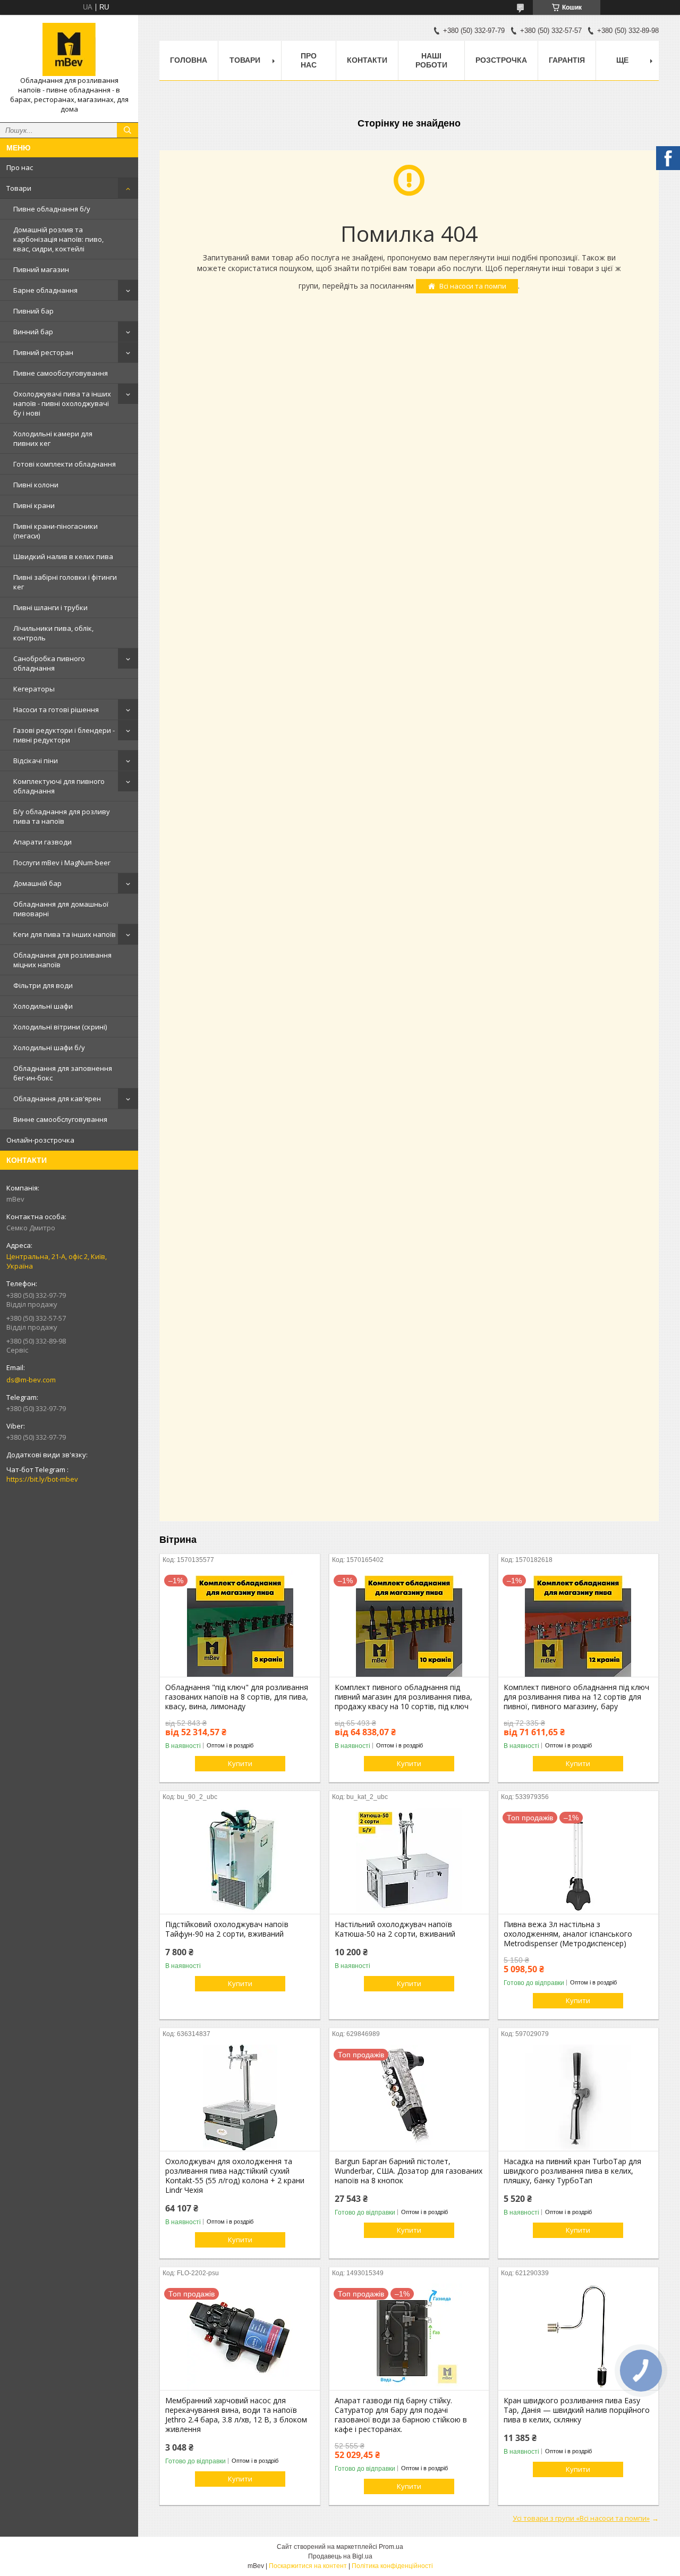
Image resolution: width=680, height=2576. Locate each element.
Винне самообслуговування (60, 1119)
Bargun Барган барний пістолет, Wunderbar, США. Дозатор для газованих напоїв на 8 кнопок (409, 2171)
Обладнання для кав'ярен (57, 1099)
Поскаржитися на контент (308, 2566)
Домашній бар (37, 883)
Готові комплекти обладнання (65, 464)
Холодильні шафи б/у (49, 1048)
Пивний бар (33, 311)
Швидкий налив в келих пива (63, 556)
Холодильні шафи (43, 1006)
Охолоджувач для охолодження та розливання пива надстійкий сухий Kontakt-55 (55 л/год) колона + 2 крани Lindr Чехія (235, 2176)
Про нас (20, 167)
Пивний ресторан (43, 352)
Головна (189, 60)
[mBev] (69, 49)
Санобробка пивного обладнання (49, 663)
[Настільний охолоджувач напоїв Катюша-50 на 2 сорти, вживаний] (409, 1861)
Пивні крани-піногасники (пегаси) (56, 531)
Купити (240, 1763)
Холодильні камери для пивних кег (53, 438)
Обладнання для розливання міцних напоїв (62, 960)
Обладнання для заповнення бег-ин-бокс (63, 1073)
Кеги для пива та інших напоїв (65, 934)
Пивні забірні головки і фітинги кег (65, 582)
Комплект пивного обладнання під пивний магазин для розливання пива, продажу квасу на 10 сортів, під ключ (403, 1697)
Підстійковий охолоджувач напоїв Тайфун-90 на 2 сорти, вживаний (227, 1929)
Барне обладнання (45, 290)
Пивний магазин (41, 269)
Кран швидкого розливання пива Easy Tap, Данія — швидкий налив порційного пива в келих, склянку (577, 2410)
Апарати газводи (42, 842)
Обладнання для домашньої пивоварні (61, 909)
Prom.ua (391, 2547)
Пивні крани (34, 505)
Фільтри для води (43, 985)
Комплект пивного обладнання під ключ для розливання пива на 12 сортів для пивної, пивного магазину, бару (576, 1697)
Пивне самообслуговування (61, 373)
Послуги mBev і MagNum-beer (62, 863)
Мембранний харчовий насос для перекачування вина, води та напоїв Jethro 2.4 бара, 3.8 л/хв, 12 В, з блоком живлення (236, 2415)
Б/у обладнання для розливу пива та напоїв (62, 816)
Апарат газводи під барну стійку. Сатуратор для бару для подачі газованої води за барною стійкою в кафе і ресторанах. (401, 2415)
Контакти (367, 60)
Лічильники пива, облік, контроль (53, 633)
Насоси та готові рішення (56, 710)
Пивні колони (36, 485)
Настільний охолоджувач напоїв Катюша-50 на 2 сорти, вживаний (395, 1929)
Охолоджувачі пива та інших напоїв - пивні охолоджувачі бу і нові (62, 403)
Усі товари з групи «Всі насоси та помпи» (581, 2518)
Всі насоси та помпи (473, 286)
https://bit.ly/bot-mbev (42, 1479)
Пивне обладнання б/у (52, 209)
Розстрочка (501, 60)
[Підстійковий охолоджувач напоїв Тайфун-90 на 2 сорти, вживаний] (240, 1861)
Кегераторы (34, 689)
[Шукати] (127, 130)
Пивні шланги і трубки (50, 607)
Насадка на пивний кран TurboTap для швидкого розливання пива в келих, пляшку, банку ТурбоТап (572, 2171)
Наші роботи (431, 60)
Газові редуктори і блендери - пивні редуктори (64, 735)
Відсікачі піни (36, 761)
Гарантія (567, 60)
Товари (19, 188)
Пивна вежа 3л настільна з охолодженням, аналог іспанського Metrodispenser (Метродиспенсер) (568, 1934)
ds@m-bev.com (31, 1380)
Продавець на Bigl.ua (340, 2556)
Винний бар (33, 332)
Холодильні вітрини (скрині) (60, 1027)
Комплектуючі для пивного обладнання (59, 786)
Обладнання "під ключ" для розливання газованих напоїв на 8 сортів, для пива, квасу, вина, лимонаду (237, 1697)
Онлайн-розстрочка (40, 1140)
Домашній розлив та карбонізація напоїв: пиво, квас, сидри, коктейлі (58, 239)
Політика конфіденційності (392, 2566)
